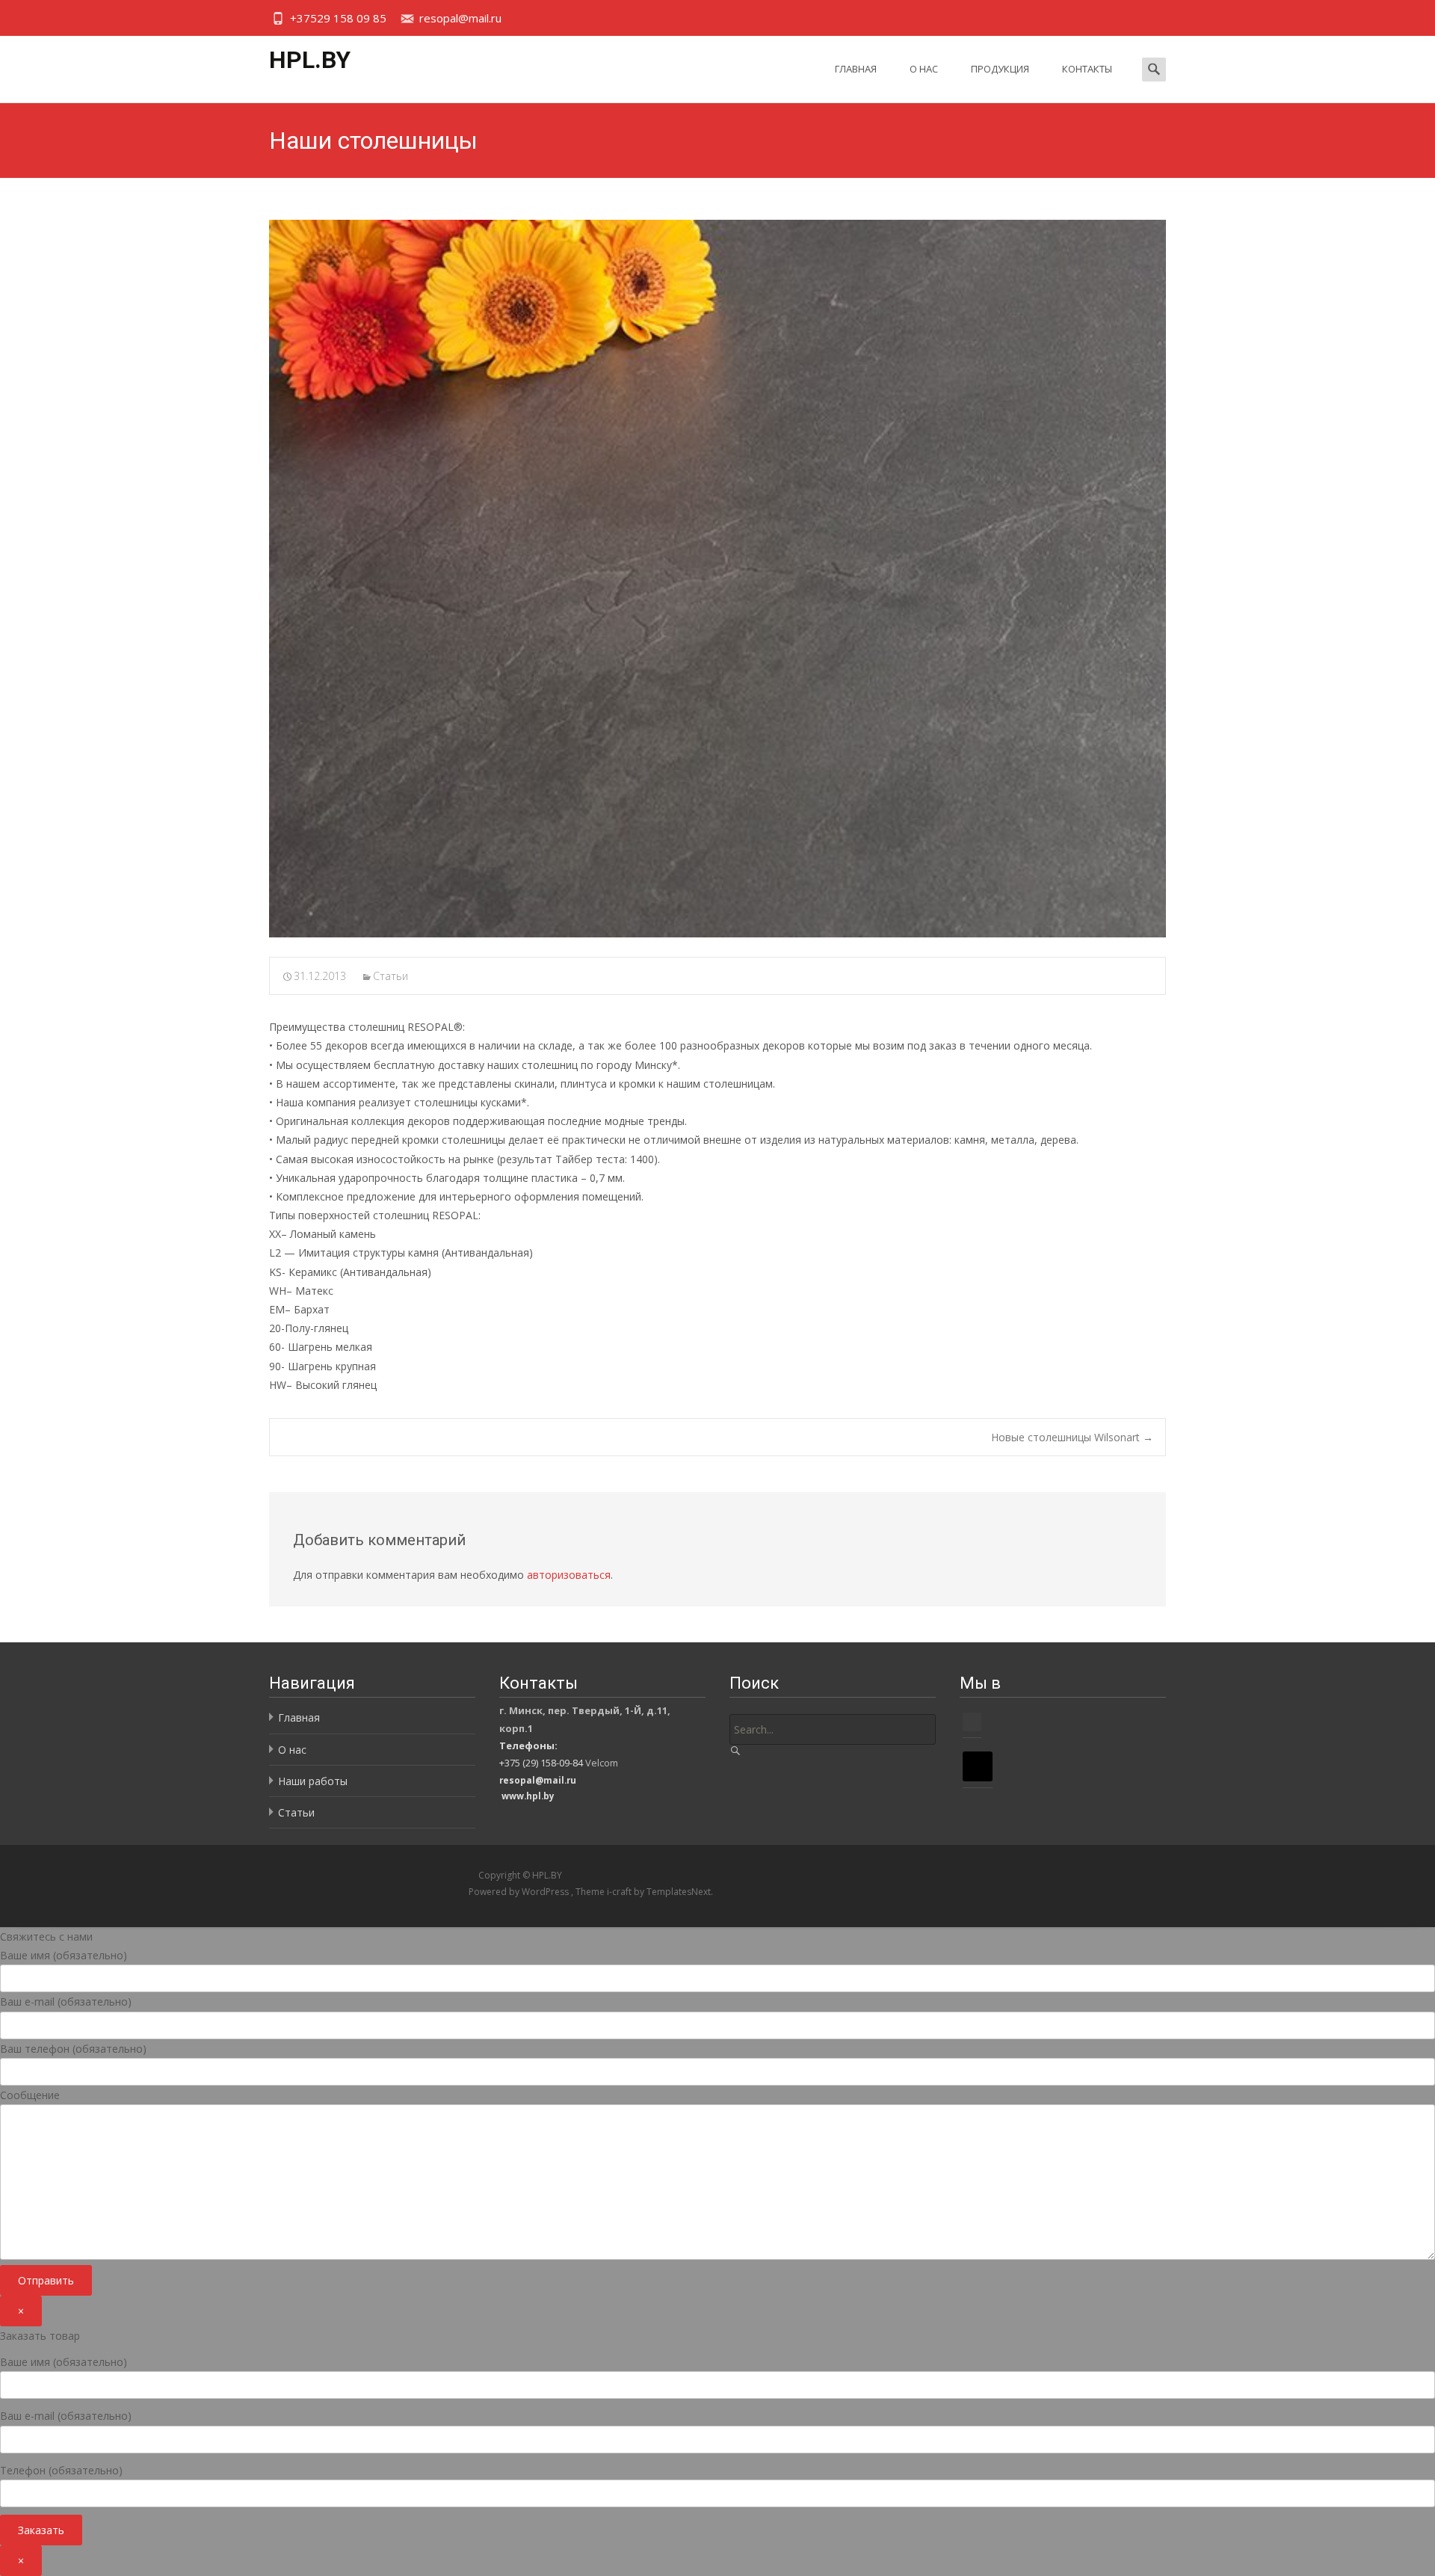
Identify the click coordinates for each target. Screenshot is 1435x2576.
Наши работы (313, 1781)
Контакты (1087, 69)
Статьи (391, 976)
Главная (856, 69)
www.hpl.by (528, 1796)
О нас (924, 69)
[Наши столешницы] (717, 579)
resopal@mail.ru (460, 18)
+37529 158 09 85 (338, 18)
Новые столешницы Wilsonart (1072, 1437)
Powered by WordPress (520, 1892)
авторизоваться (569, 1575)
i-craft (620, 1892)
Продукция (1000, 69)
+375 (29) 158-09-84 (541, 1763)
